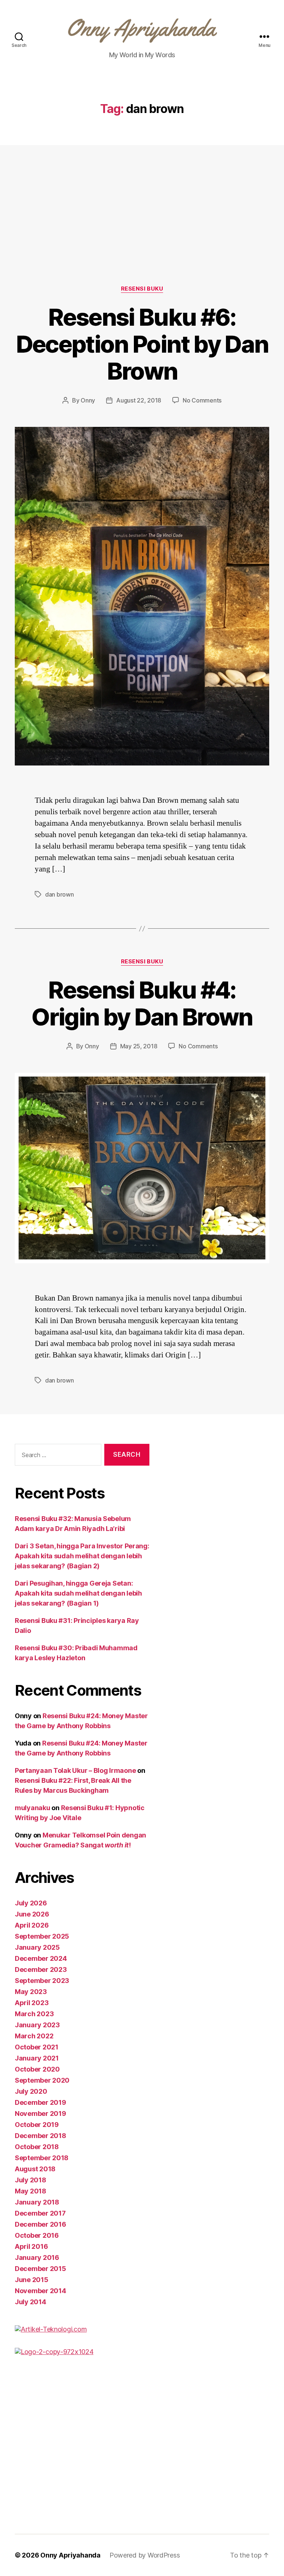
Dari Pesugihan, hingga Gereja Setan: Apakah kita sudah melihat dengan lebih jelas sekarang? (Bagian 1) (78, 1593)
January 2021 (37, 2058)
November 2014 (40, 2291)
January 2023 (37, 2025)
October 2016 (37, 2235)
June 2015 (32, 2280)
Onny (88, 400)
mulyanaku (33, 1808)
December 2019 (40, 2102)
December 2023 (41, 1969)
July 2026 (31, 1903)
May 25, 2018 (139, 1046)
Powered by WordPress (145, 2555)
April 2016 (31, 2246)
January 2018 (37, 2202)
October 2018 (37, 2147)
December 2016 (40, 2224)
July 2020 (31, 2091)
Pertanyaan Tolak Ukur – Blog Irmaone (75, 1770)
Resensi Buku (142, 289)
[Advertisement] (142, 230)
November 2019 (40, 2113)
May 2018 (31, 2191)
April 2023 (32, 2003)
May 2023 (31, 1992)
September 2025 (42, 1936)
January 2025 (37, 1947)
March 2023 (34, 2014)
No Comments (202, 400)
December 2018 (40, 2136)
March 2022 (34, 2036)
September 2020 (42, 2080)
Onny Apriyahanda (70, 2555)
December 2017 (40, 2213)
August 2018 (35, 2169)
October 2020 (37, 2069)
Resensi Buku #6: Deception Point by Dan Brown (142, 344)
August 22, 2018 (139, 400)
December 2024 (41, 1958)
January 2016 (37, 2258)
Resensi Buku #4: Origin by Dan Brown (142, 1003)
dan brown (60, 894)
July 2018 (31, 2180)
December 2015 (40, 2269)
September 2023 (42, 1981)
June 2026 (32, 1914)
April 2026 (32, 1925)
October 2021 (37, 2047)
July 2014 (31, 2302)
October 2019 (37, 2125)
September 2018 (42, 2158)
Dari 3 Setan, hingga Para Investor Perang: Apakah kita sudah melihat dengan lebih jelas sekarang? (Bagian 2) (82, 1556)
